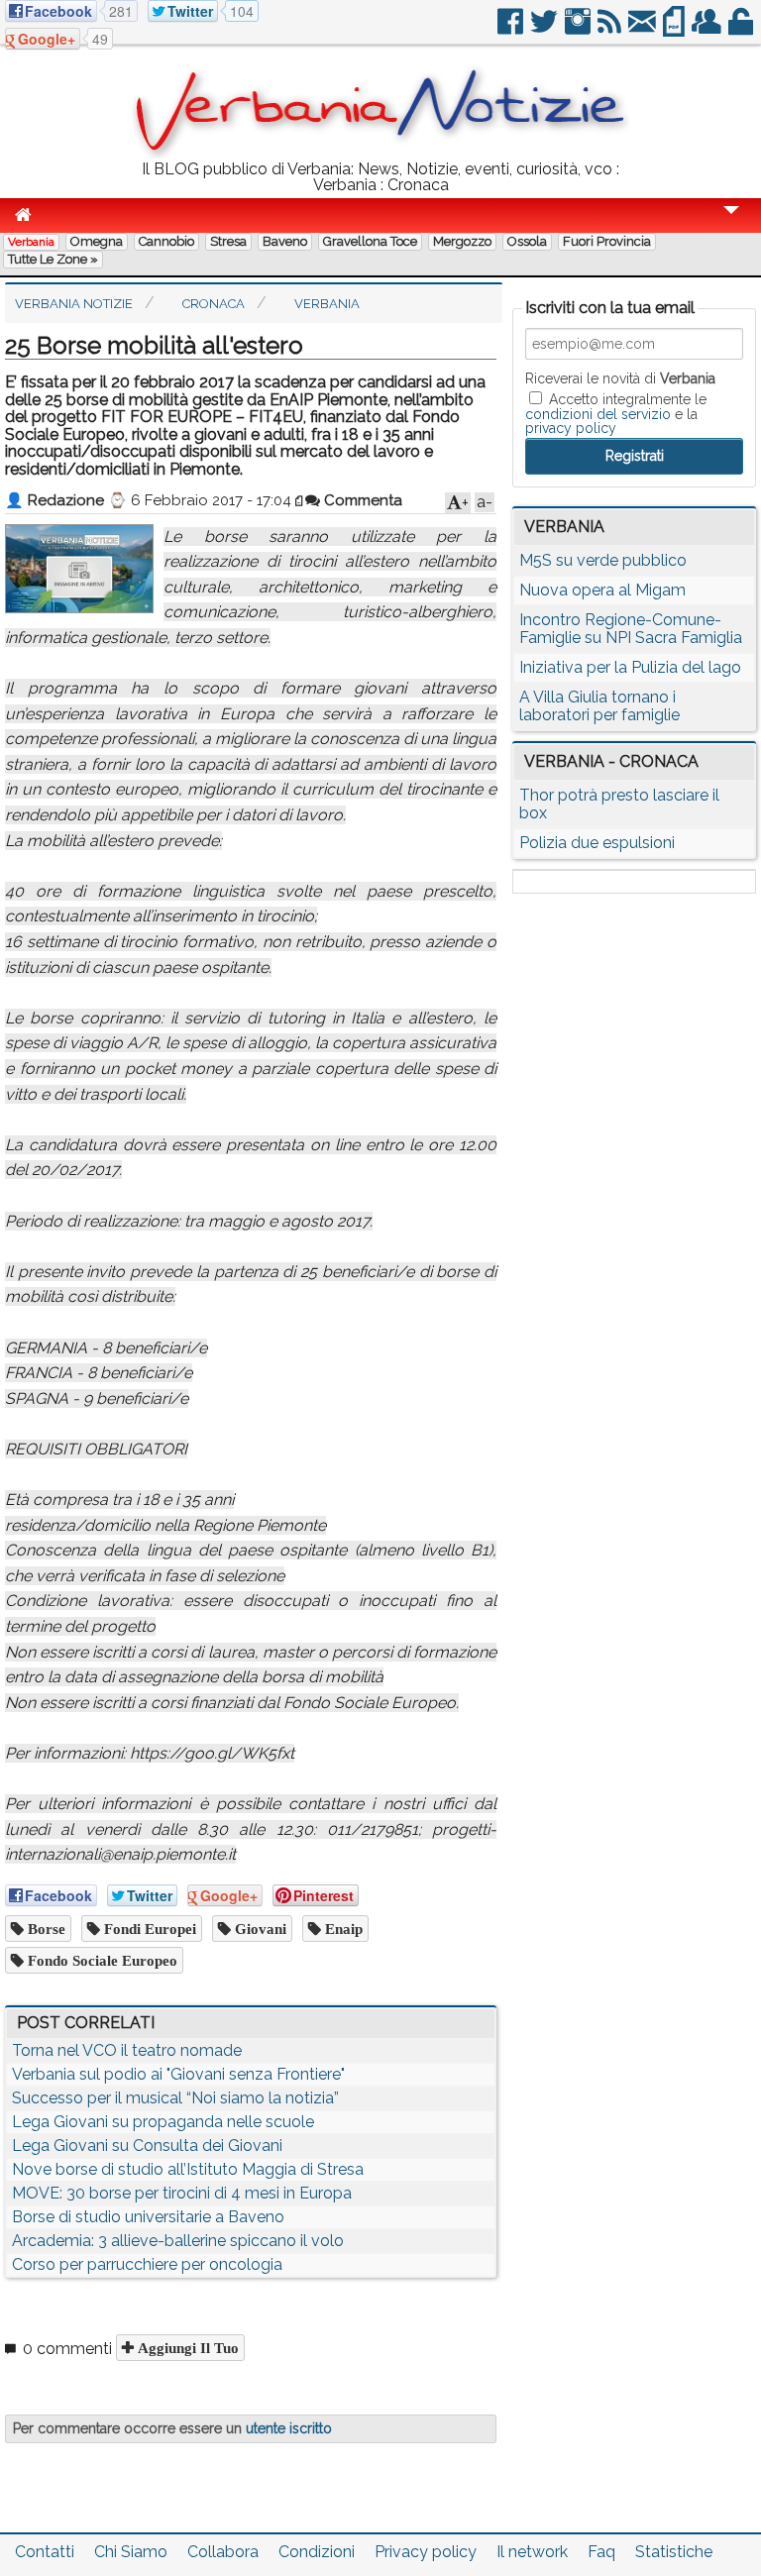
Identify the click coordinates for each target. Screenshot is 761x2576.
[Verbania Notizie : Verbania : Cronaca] (380, 153)
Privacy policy (426, 2552)
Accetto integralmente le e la (616, 413)
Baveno (285, 241)
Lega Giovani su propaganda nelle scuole (163, 2122)
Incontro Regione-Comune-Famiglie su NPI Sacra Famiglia (631, 629)
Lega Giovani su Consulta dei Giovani (147, 2146)
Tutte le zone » (53, 259)
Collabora (223, 2552)
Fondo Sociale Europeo (101, 1960)
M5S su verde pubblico (603, 560)
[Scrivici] (644, 29)
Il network (532, 2552)
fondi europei (148, 1929)
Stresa (228, 241)
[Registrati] (708, 29)
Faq (601, 2552)
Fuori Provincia (607, 241)
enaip (342, 1929)
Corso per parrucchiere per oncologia (147, 2264)
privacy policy (571, 428)
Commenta (361, 500)
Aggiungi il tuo (186, 2348)
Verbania (31, 242)
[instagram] (579, 29)
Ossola (527, 241)
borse (45, 1929)
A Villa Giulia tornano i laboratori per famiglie (599, 706)
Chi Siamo (131, 2552)
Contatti (45, 2552)
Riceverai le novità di (620, 378)
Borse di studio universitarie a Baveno (148, 2217)
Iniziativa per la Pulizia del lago (630, 667)
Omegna (97, 241)
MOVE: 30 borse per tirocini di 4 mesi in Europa (182, 2193)
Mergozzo (462, 241)
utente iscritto (289, 2428)
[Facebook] (512, 29)
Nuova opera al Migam (602, 590)
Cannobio (166, 241)
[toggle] (731, 223)
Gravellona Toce (370, 241)
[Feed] (611, 29)
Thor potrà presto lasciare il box (619, 804)
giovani (259, 1929)
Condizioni (317, 2552)
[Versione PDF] (675, 29)
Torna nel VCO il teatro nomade (127, 2050)
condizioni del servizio (598, 414)
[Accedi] (742, 29)
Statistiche (674, 2552)
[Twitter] (545, 29)
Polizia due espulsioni (597, 843)
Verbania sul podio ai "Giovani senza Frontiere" (178, 2074)
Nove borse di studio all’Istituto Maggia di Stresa (188, 2169)
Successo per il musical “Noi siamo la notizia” (175, 2098)
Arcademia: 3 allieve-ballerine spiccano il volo (178, 2241)
